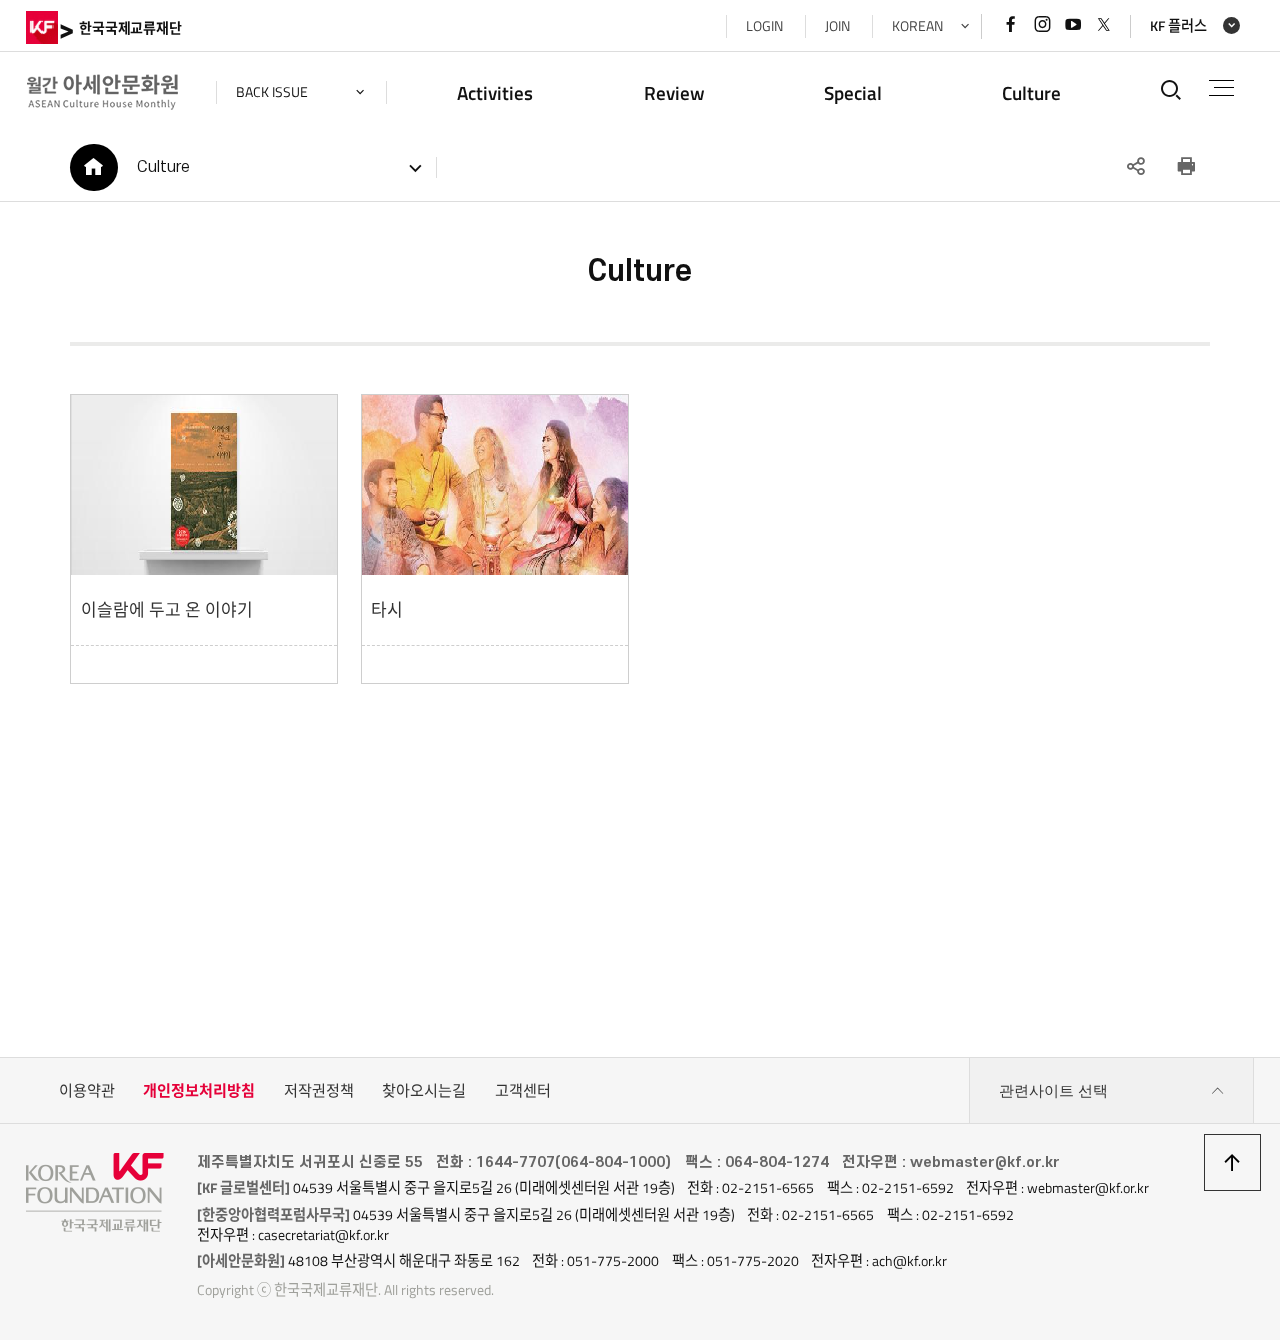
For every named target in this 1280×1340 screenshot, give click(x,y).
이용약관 (87, 1090)
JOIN (837, 26)
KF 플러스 (1178, 26)
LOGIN (764, 26)
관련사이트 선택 (1053, 1090)
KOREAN (917, 26)
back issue (272, 92)
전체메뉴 (1221, 88)
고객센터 (523, 1090)
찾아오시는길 (424, 1090)
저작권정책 (319, 1090)
